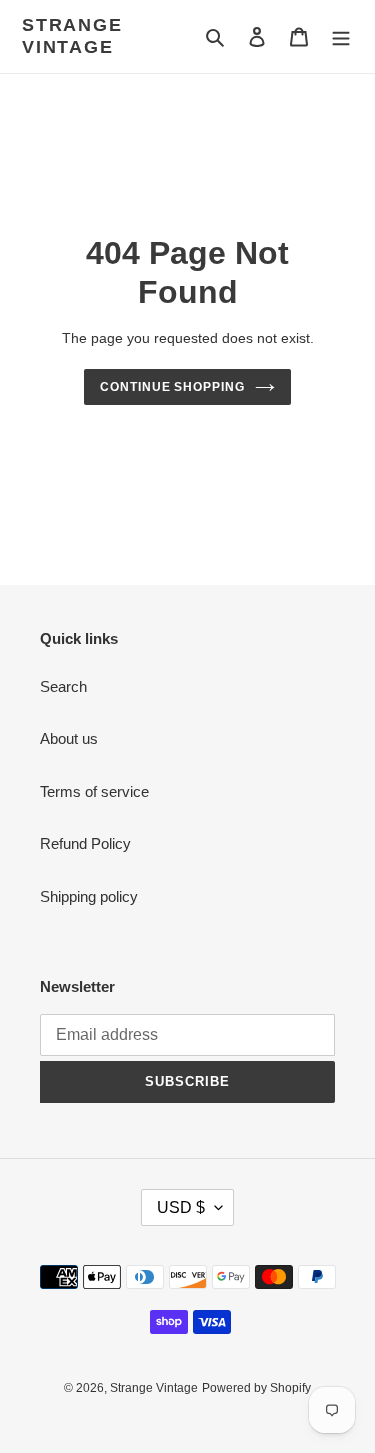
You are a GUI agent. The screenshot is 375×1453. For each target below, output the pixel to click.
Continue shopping (173, 387)
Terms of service (94, 791)
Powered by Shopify (256, 1388)
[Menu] (341, 36)
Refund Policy (85, 843)
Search (63, 686)
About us (69, 738)
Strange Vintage (72, 36)
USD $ (181, 1207)
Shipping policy (89, 896)
